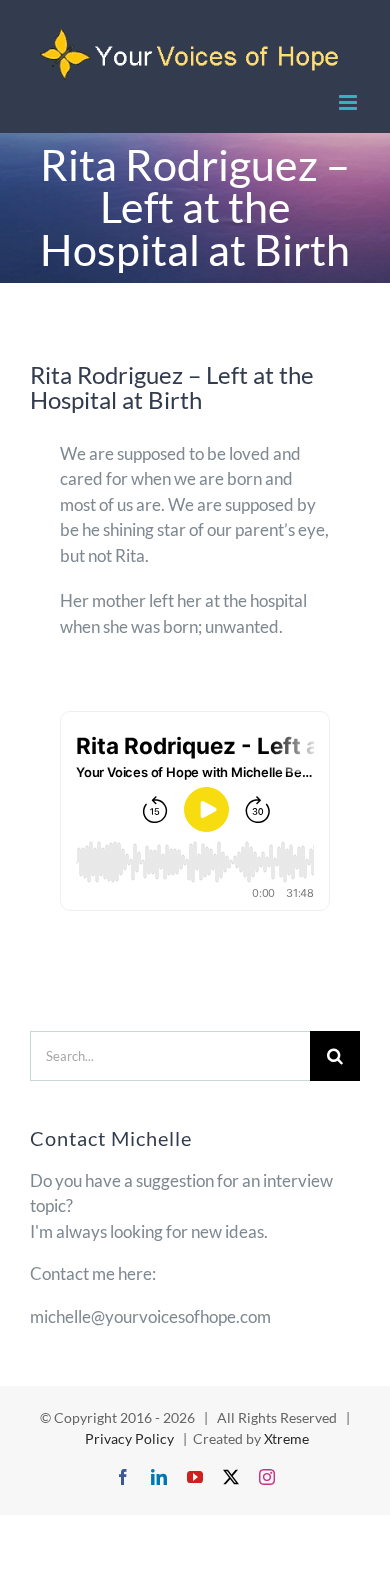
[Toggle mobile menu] (349, 102)
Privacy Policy (131, 1438)
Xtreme (286, 1438)
